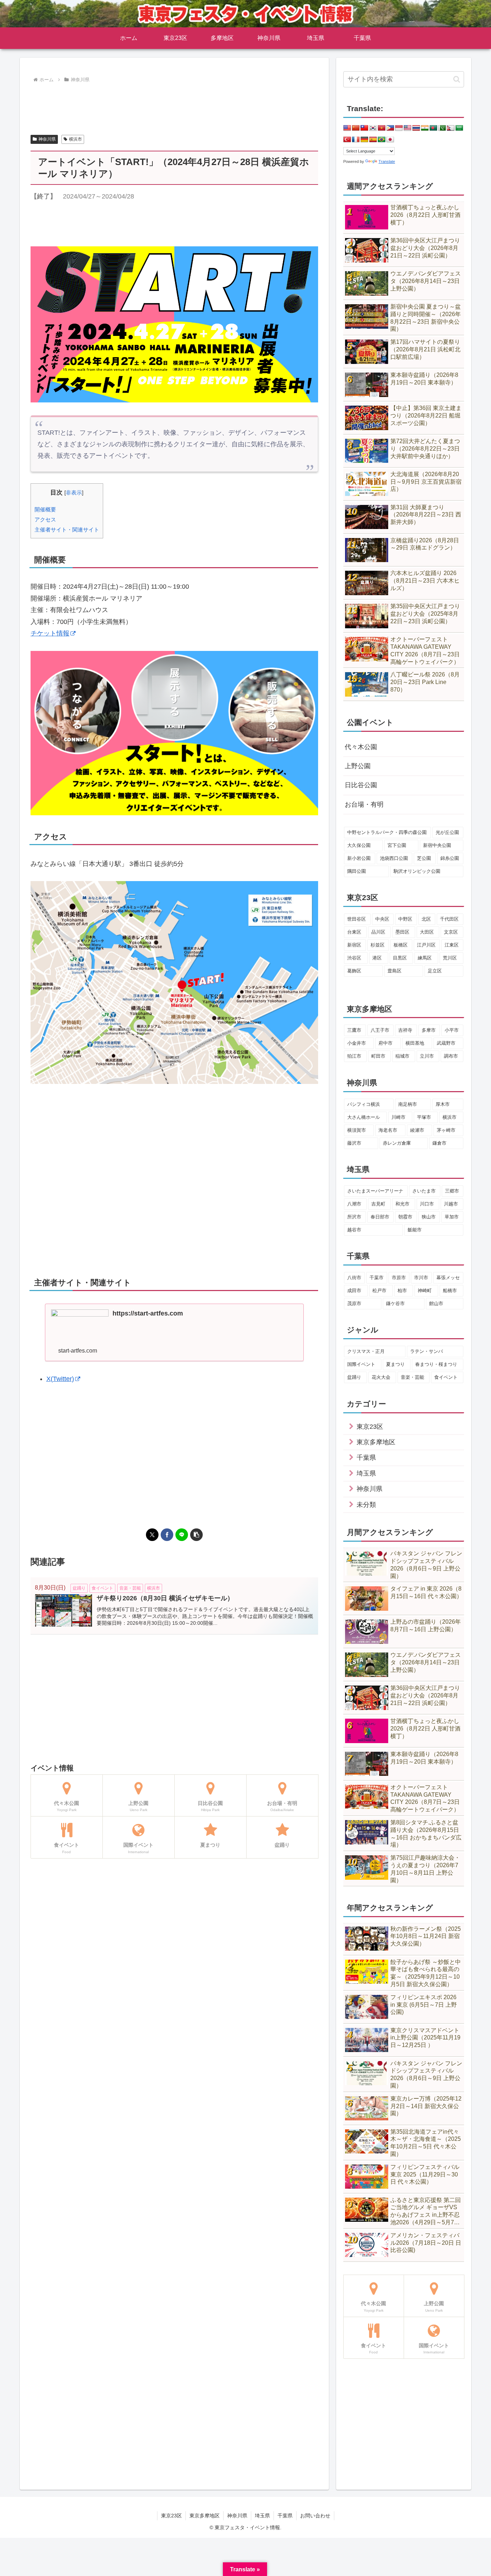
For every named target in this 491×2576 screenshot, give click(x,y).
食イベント (446, 1377)
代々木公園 (361, 747)
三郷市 (452, 1191)
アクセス (45, 519)
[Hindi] (425, 128)
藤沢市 (354, 1143)
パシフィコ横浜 (364, 1104)
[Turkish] (347, 140)
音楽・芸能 (412, 1377)
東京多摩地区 (205, 2516)
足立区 (435, 971)
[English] (347, 128)
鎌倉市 (439, 1143)
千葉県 (285, 2516)
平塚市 (424, 1117)
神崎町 (425, 1291)
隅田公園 (357, 871)
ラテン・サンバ (426, 1351)
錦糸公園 (450, 858)
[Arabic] (459, 128)
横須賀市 (357, 1130)
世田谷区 (357, 919)
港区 (377, 958)
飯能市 (415, 1230)
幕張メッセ (448, 1278)
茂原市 (354, 1303)
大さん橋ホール (364, 1117)
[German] (364, 140)
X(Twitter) (60, 1379)
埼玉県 (262, 2516)
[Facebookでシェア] (167, 1535)
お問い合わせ (315, 2516)
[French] (356, 140)
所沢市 (354, 1217)
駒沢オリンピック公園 (417, 871)
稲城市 (402, 1056)
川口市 (427, 1204)
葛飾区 (354, 971)
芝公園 (424, 858)
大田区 (427, 932)
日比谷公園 (361, 785)
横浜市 (75, 139)
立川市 (427, 1056)
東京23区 (171, 2516)
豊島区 (394, 971)
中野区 (405, 919)
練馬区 (425, 958)
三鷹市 (354, 1030)
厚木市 (443, 1104)
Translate (387, 161)
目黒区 (400, 958)
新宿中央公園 (437, 845)
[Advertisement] (174, 105)
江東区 (452, 945)
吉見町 (378, 1204)
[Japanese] (390, 140)
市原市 (399, 1278)
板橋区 (401, 945)
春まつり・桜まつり (436, 1364)
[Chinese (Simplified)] (356, 128)
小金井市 (357, 1043)
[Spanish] (373, 140)
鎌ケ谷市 (395, 1303)
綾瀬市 (417, 1130)
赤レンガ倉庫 (397, 1143)
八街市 (354, 1278)
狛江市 (354, 1056)
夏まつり (395, 1364)
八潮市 (354, 1204)
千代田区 (449, 919)
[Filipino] (390, 128)
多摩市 (429, 1030)
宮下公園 (397, 845)
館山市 (436, 1303)
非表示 (74, 493)
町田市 (378, 1056)
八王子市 (380, 1030)
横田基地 (415, 1043)
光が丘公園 (447, 832)
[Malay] (408, 128)
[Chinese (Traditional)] (364, 128)
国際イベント (361, 1364)
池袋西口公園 (394, 858)
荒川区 (450, 958)
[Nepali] (451, 128)
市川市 (421, 1278)
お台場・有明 (364, 804)
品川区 (378, 932)
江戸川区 (426, 945)
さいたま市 (424, 1191)
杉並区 (378, 945)
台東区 (354, 932)
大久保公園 (359, 845)
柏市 (402, 1291)
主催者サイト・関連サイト (67, 530)
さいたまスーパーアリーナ (375, 1191)
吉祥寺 (405, 1030)
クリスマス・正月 (366, 1351)
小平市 (452, 1030)
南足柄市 (408, 1104)
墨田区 (402, 932)
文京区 (451, 932)
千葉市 (377, 1278)
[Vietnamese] (382, 128)
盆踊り (354, 1377)
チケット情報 (50, 633)
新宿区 (354, 945)
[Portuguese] (382, 140)
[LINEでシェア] (182, 1535)
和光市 (402, 1204)
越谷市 (354, 1230)
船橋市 (450, 1291)
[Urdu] (442, 128)
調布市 (451, 1056)
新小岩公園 (359, 858)
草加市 (452, 1217)
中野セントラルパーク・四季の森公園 (387, 832)
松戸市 (379, 1291)
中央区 (382, 919)
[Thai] (416, 128)
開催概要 (45, 509)
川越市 (451, 1204)
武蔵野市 (446, 1043)
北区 (426, 919)
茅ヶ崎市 (446, 1130)
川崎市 (398, 1117)
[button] (196, 1535)
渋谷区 (354, 958)
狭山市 (429, 1217)
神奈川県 (47, 139)
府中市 (386, 1043)
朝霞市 (405, 1217)
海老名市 (388, 1130)
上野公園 (358, 766)
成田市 (354, 1291)
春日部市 (380, 1217)
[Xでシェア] (152, 1535)
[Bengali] (433, 128)
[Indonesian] (399, 128)
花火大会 (381, 1377)
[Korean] (373, 128)
